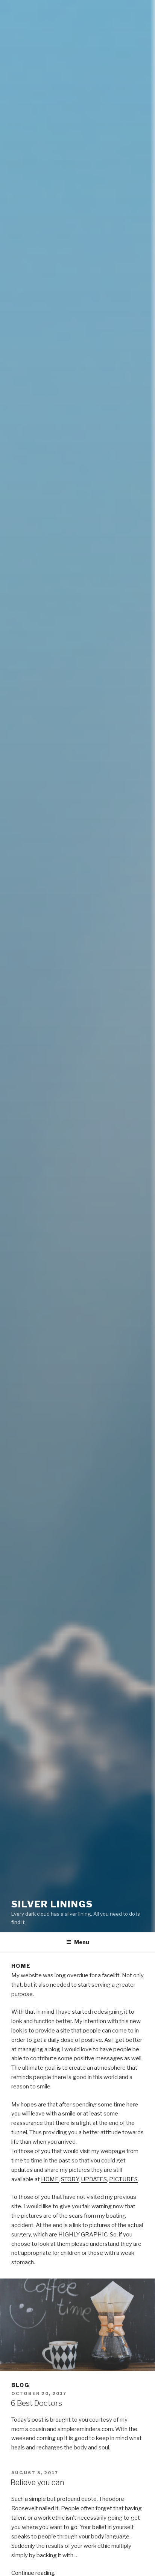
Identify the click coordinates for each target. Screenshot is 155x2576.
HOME (50, 2179)
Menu (82, 1942)
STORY (70, 2179)
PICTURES (123, 2179)
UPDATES (94, 2179)
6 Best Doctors (36, 2403)
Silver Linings (52, 1904)
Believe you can (37, 2482)
